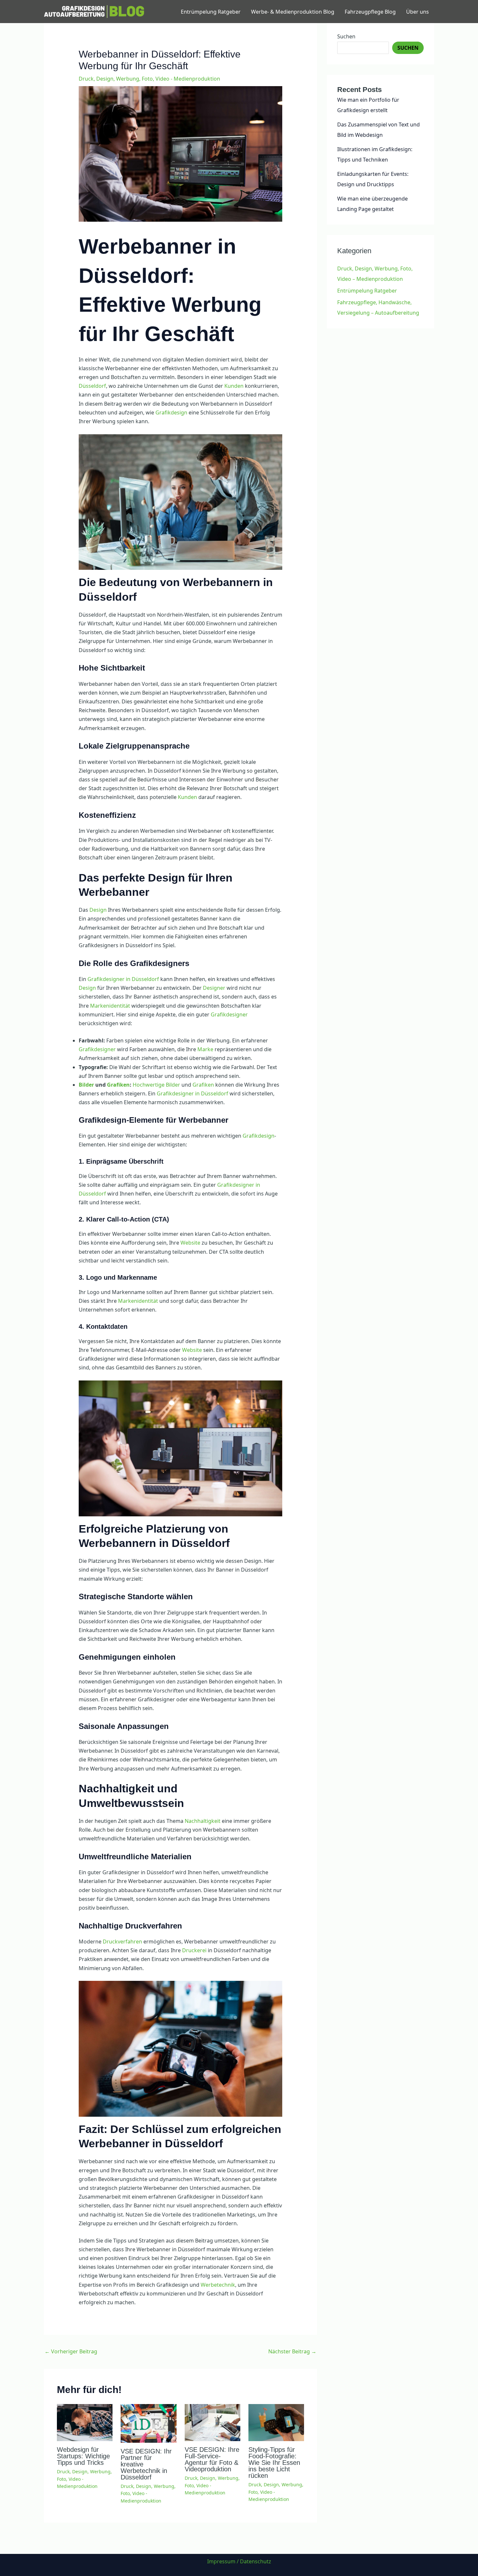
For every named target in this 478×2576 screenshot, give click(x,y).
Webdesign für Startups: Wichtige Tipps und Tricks (83, 2456)
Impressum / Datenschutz (239, 2561)
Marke (205, 1049)
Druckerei (194, 1950)
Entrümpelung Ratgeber (211, 12)
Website (190, 1243)
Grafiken (118, 1085)
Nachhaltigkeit (203, 1821)
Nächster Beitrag (292, 2351)
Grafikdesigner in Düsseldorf (123, 979)
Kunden (234, 386)
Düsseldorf (92, 386)
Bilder (86, 1085)
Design (98, 910)
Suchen (346, 36)
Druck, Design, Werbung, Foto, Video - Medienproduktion (149, 79)
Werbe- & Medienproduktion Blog (293, 12)
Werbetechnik (218, 2285)
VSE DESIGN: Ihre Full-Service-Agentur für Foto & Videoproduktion (212, 2459)
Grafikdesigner (229, 1014)
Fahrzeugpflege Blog (370, 12)
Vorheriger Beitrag (71, 2351)
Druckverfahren (122, 1942)
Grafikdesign (171, 412)
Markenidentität (110, 1006)
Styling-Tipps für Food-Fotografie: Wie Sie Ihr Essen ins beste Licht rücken (274, 2463)
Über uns (418, 12)
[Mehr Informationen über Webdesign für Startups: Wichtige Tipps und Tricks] (85, 2422)
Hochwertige (149, 1085)
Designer (214, 988)
